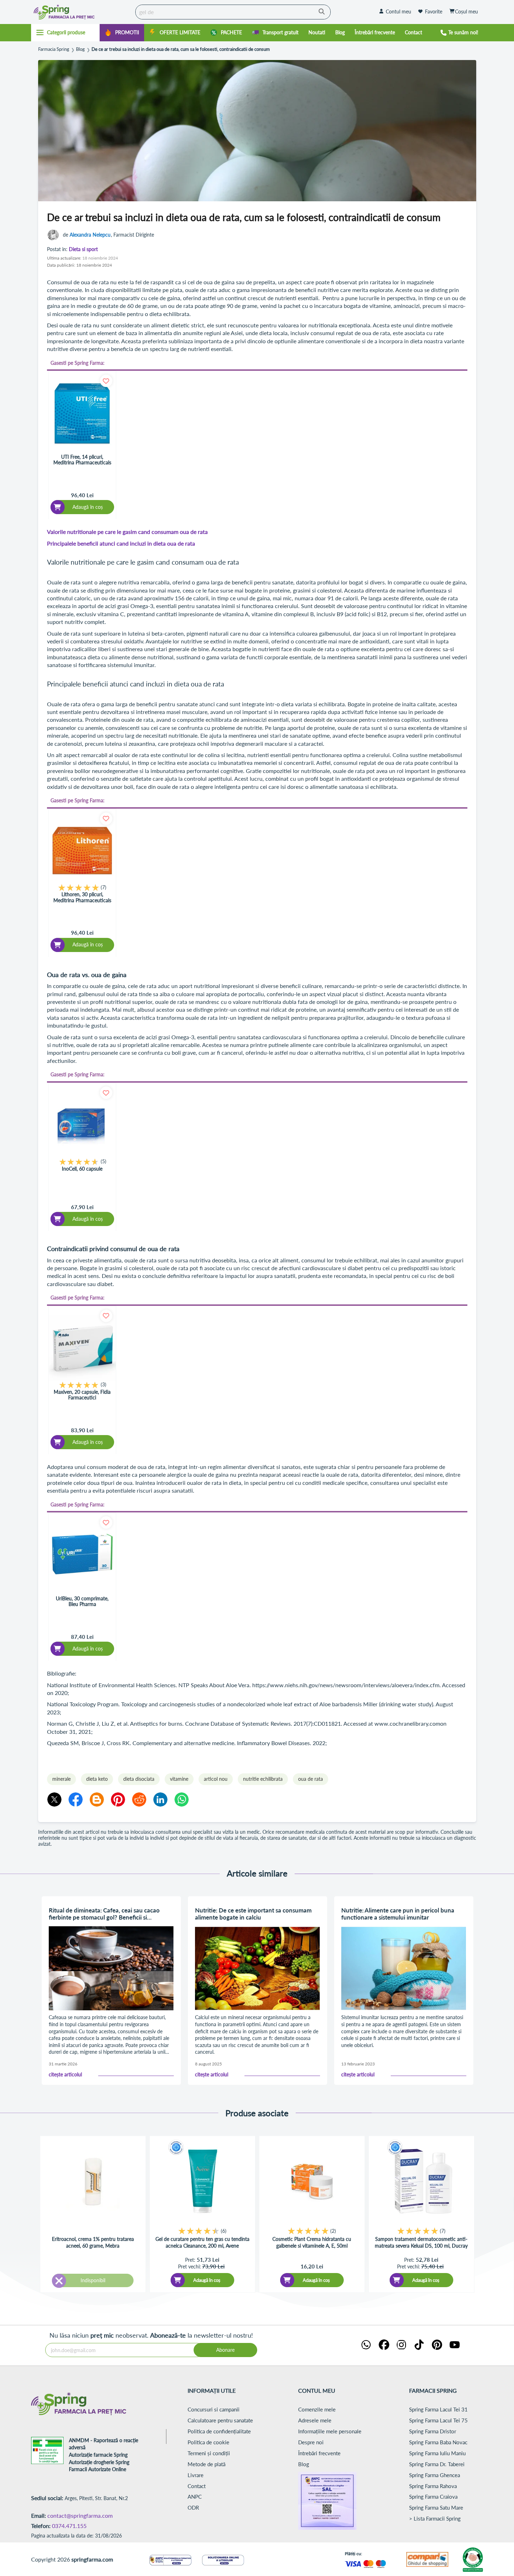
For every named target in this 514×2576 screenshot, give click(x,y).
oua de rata (311, 1779)
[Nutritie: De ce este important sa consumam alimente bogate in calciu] (258, 1968)
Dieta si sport (83, 249)
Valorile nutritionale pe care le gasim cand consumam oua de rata (127, 532)
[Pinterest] (118, 1799)
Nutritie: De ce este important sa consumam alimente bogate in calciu (253, 1914)
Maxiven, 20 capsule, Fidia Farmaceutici (82, 1395)
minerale (61, 1779)
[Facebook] (76, 1799)
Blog (80, 49)
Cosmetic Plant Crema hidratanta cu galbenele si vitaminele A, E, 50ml (312, 2242)
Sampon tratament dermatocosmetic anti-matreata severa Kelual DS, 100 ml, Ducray (421, 2242)
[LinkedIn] (160, 1799)
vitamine (179, 1779)
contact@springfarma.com (80, 2515)
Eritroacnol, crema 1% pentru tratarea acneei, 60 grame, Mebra (93, 2242)
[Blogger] (97, 1799)
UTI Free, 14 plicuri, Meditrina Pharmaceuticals (82, 460)
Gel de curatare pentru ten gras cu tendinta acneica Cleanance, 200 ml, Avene (202, 2242)
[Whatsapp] (182, 1799)
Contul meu (398, 11)
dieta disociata (139, 1779)
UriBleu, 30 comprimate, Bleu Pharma (82, 1601)
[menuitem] (122, 33)
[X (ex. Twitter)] (54, 1799)
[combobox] (233, 12)
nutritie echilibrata (263, 1779)
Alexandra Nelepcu (90, 235)
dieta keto (97, 1779)
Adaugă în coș (207, 2280)
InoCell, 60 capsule (82, 1169)
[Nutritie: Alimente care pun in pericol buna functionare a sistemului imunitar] (404, 1968)
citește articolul (65, 2075)
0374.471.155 (69, 2526)
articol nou (216, 1779)
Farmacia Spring (54, 49)
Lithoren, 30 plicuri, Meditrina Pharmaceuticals (82, 897)
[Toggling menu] (66, 32)
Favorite (434, 11)
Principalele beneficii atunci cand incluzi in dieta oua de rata (121, 543)
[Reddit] (139, 1799)
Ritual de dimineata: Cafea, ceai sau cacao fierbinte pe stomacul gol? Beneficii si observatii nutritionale (104, 1914)
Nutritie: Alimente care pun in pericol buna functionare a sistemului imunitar (398, 1914)
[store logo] (82, 12)
